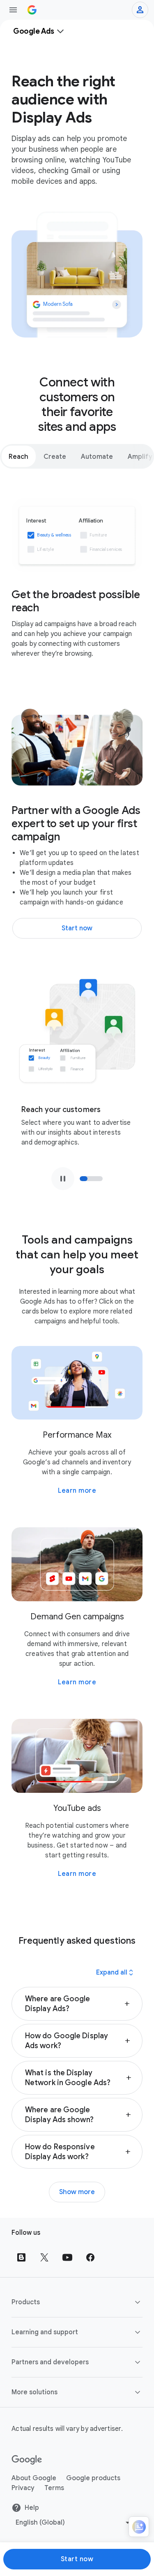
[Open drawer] (13, 10)
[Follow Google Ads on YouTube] (67, 2257)
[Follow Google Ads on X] (44, 2257)
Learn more (77, 1491)
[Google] (27, 2460)
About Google (34, 2478)
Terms (54, 2488)
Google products (93, 2478)
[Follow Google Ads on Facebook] (90, 2257)
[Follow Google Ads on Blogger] (21, 2257)
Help (32, 2508)
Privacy (23, 2488)
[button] (77, 2004)
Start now (77, 2559)
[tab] (19, 456)
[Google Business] (32, 10)
